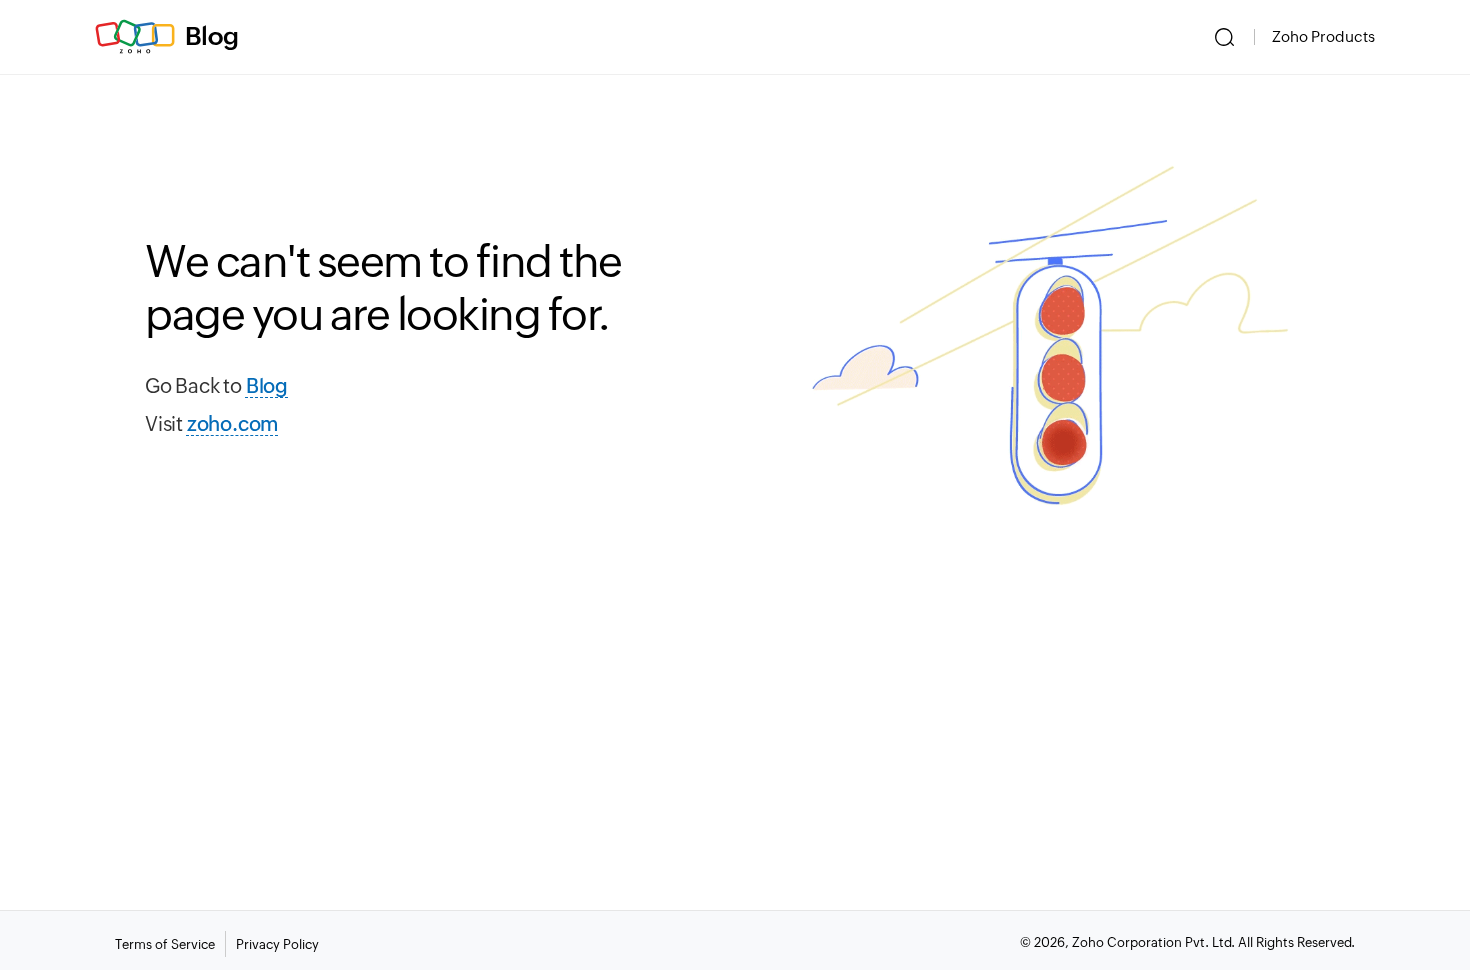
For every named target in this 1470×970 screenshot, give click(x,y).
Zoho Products (1323, 36)
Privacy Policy (277, 944)
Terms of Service (165, 944)
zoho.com (232, 423)
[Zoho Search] (1224, 37)
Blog (212, 36)
